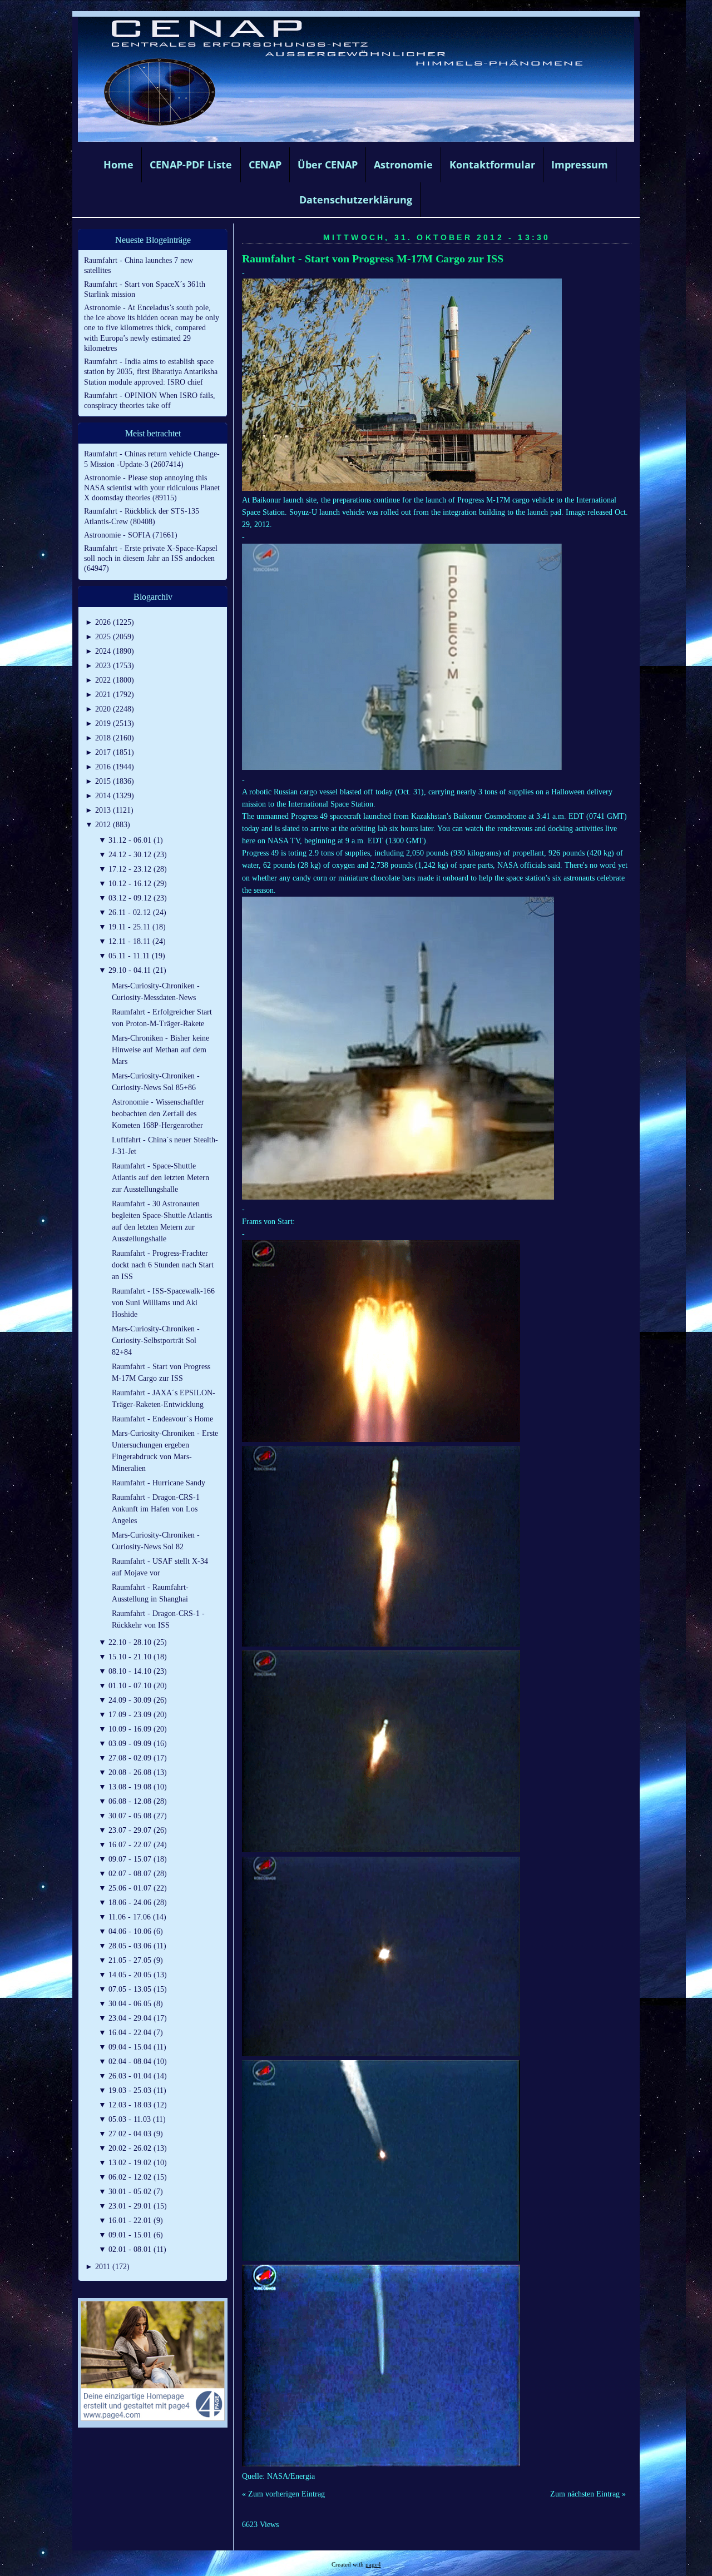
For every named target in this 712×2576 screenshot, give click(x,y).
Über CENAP (328, 165)
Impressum (580, 165)
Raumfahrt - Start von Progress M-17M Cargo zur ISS (373, 259)
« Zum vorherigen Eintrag (283, 2494)
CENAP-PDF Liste (191, 165)
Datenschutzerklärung (356, 200)
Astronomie (403, 165)
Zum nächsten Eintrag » (588, 2494)
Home (118, 165)
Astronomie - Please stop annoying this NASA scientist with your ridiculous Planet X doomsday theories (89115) (152, 488)
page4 (373, 2565)
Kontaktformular (492, 165)
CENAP (265, 165)
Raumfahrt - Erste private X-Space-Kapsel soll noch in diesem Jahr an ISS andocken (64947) (151, 558)
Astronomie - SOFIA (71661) (131, 535)
